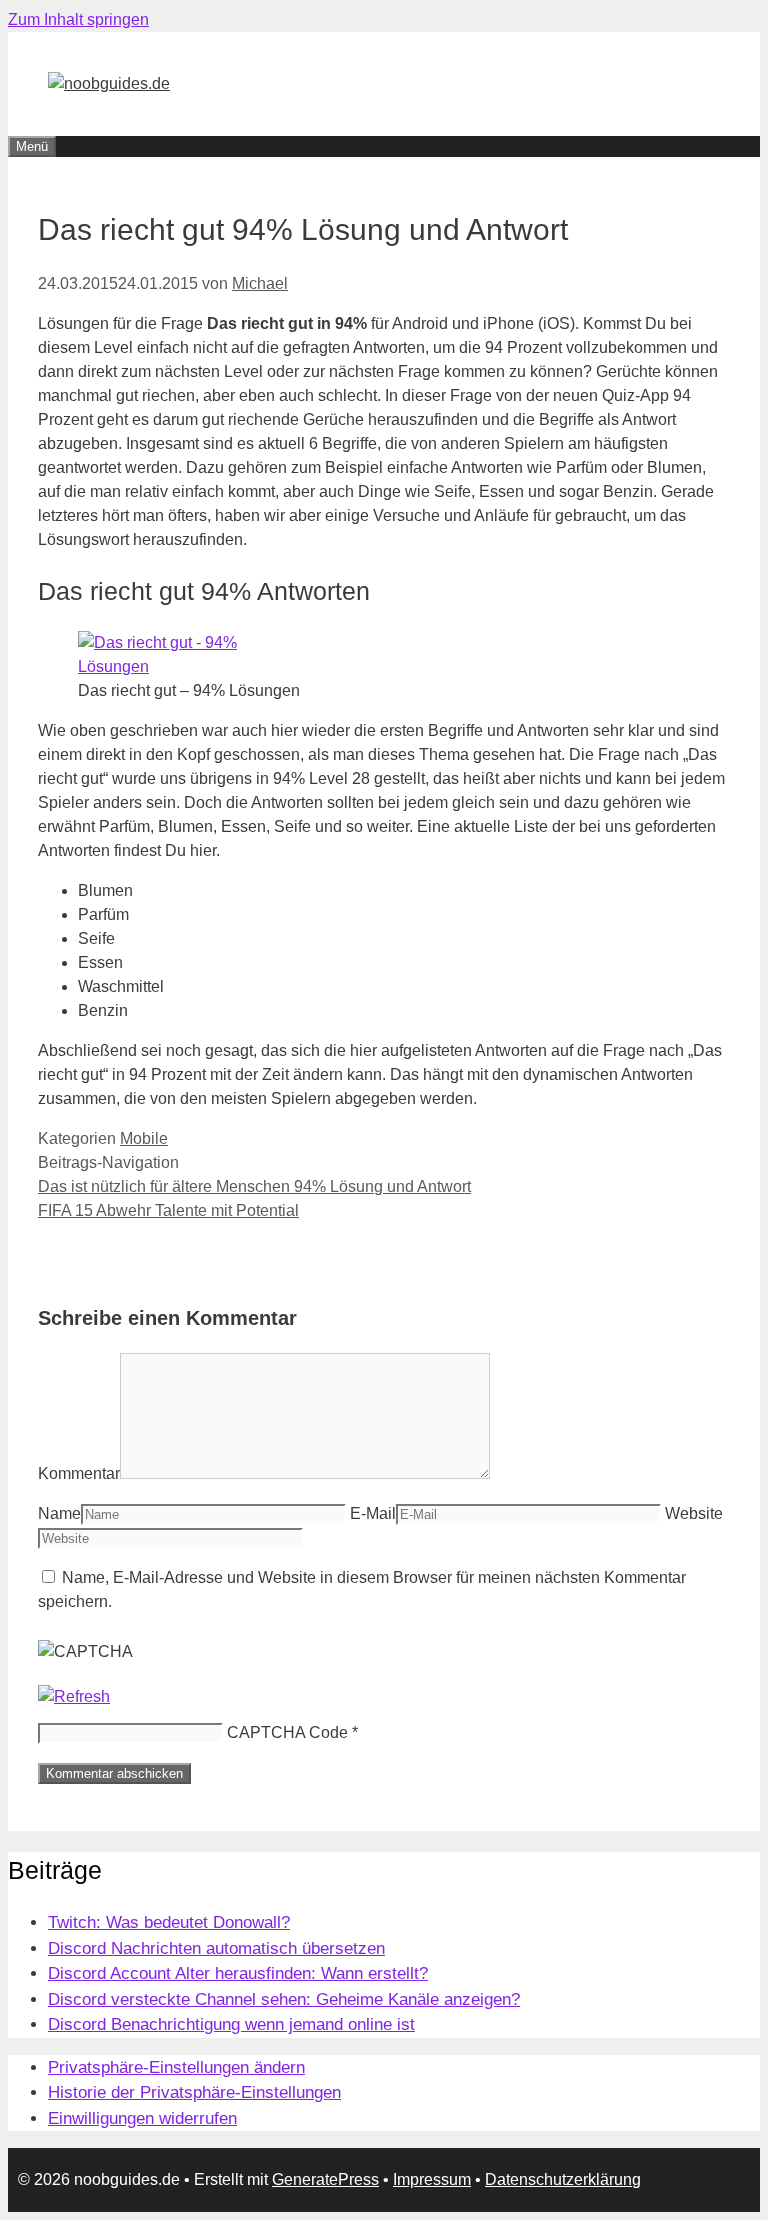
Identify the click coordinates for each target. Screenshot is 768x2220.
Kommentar (79, 1473)
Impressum (432, 2179)
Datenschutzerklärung (563, 2179)
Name (59, 1513)
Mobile (144, 1138)
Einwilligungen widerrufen (142, 2118)
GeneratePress (325, 2179)
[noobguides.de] (109, 83)
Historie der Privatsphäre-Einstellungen (194, 2092)
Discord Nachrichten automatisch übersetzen (216, 1948)
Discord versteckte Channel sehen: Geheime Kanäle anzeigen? (284, 1999)
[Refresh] (74, 1696)
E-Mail (373, 1513)
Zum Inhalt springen (78, 19)
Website (694, 1513)
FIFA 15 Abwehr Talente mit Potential (168, 1210)
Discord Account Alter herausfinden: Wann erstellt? (238, 1973)
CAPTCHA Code (287, 1732)
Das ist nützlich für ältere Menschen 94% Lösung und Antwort (254, 1186)
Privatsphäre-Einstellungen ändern (176, 2067)
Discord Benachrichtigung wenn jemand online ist (231, 2024)
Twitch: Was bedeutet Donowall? (169, 1922)
